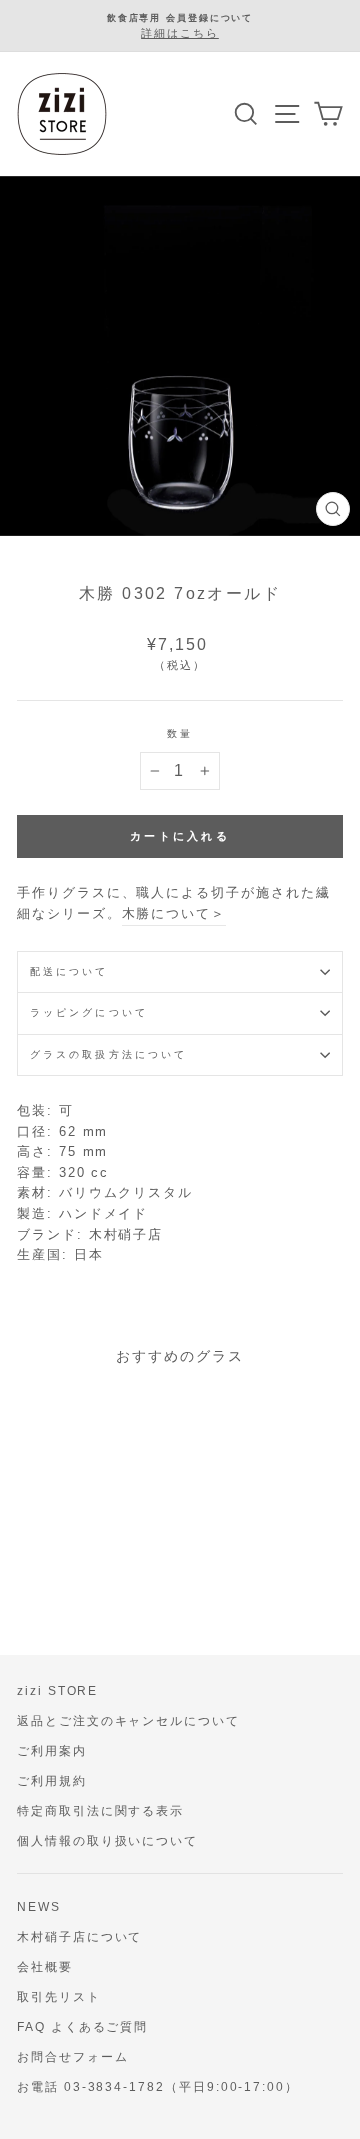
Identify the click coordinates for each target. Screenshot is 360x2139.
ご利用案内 (52, 1751)
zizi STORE (57, 1691)
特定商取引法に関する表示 (100, 1811)
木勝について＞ (174, 913)
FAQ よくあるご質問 (82, 2027)
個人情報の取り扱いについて (107, 1841)
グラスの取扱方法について (108, 1054)
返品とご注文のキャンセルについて (128, 1721)
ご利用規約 (52, 1781)
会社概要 (45, 1967)
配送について (69, 971)
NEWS (39, 1907)
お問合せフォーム (72, 2057)
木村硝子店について (79, 1937)
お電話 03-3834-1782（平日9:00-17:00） (158, 2087)
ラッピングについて (89, 1012)
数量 (180, 733)
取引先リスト (59, 1997)
